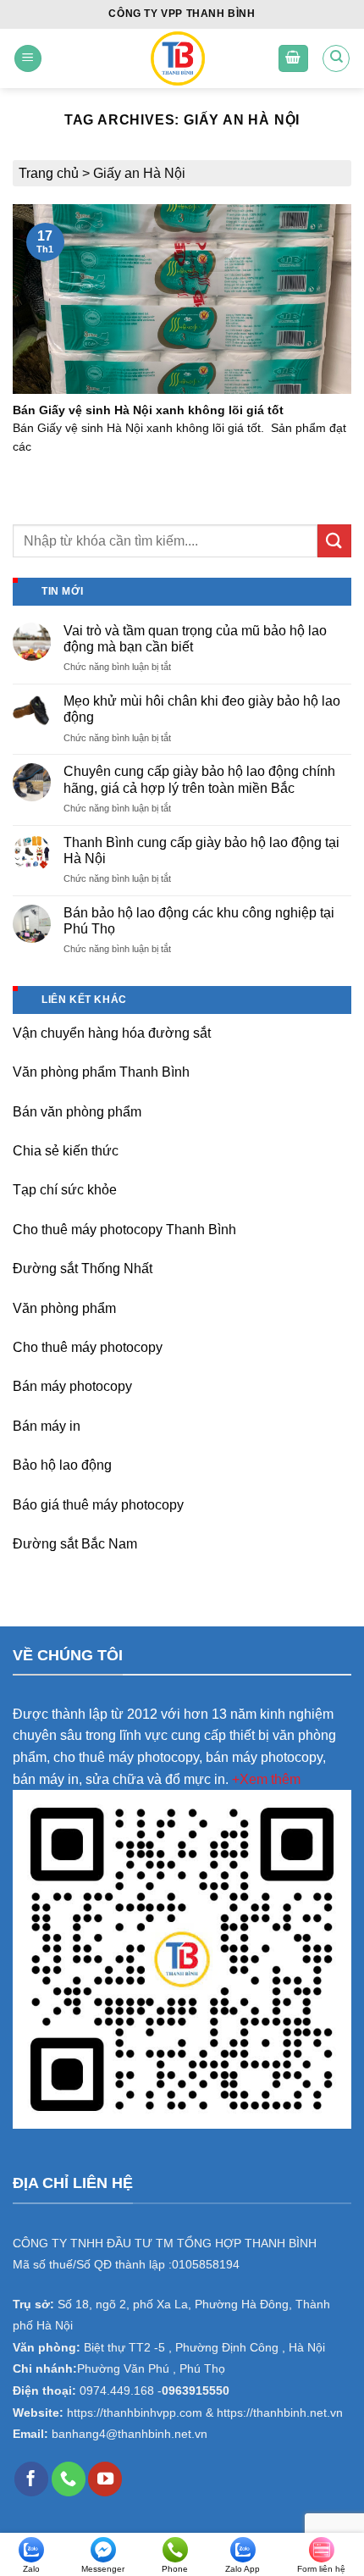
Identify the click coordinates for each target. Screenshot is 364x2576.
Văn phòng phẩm (64, 1308)
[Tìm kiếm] (336, 58)
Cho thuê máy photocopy (88, 1347)
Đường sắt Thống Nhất (83, 1269)
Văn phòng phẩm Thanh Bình (101, 1072)
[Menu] (28, 59)
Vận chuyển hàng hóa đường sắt (112, 1033)
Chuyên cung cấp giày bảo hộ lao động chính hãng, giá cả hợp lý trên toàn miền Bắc (199, 779)
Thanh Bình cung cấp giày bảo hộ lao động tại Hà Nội (201, 850)
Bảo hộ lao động (62, 1465)
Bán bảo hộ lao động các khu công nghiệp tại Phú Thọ (199, 921)
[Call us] (69, 2479)
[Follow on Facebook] (31, 2479)
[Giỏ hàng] (294, 59)
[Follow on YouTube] (105, 2479)
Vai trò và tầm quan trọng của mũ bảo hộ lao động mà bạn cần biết (195, 639)
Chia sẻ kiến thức (66, 1151)
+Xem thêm (266, 1779)
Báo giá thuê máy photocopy (98, 1505)
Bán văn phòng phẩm (77, 1112)
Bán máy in (47, 1426)
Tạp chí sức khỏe (65, 1190)
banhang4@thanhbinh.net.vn (130, 2434)
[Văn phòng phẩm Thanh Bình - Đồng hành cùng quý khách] (177, 58)
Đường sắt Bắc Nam (75, 1544)
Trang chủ (49, 173)
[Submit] (334, 541)
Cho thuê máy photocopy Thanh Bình (124, 1230)
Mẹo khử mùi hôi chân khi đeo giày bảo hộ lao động (202, 709)
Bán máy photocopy (72, 1386)
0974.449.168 (117, 2391)
